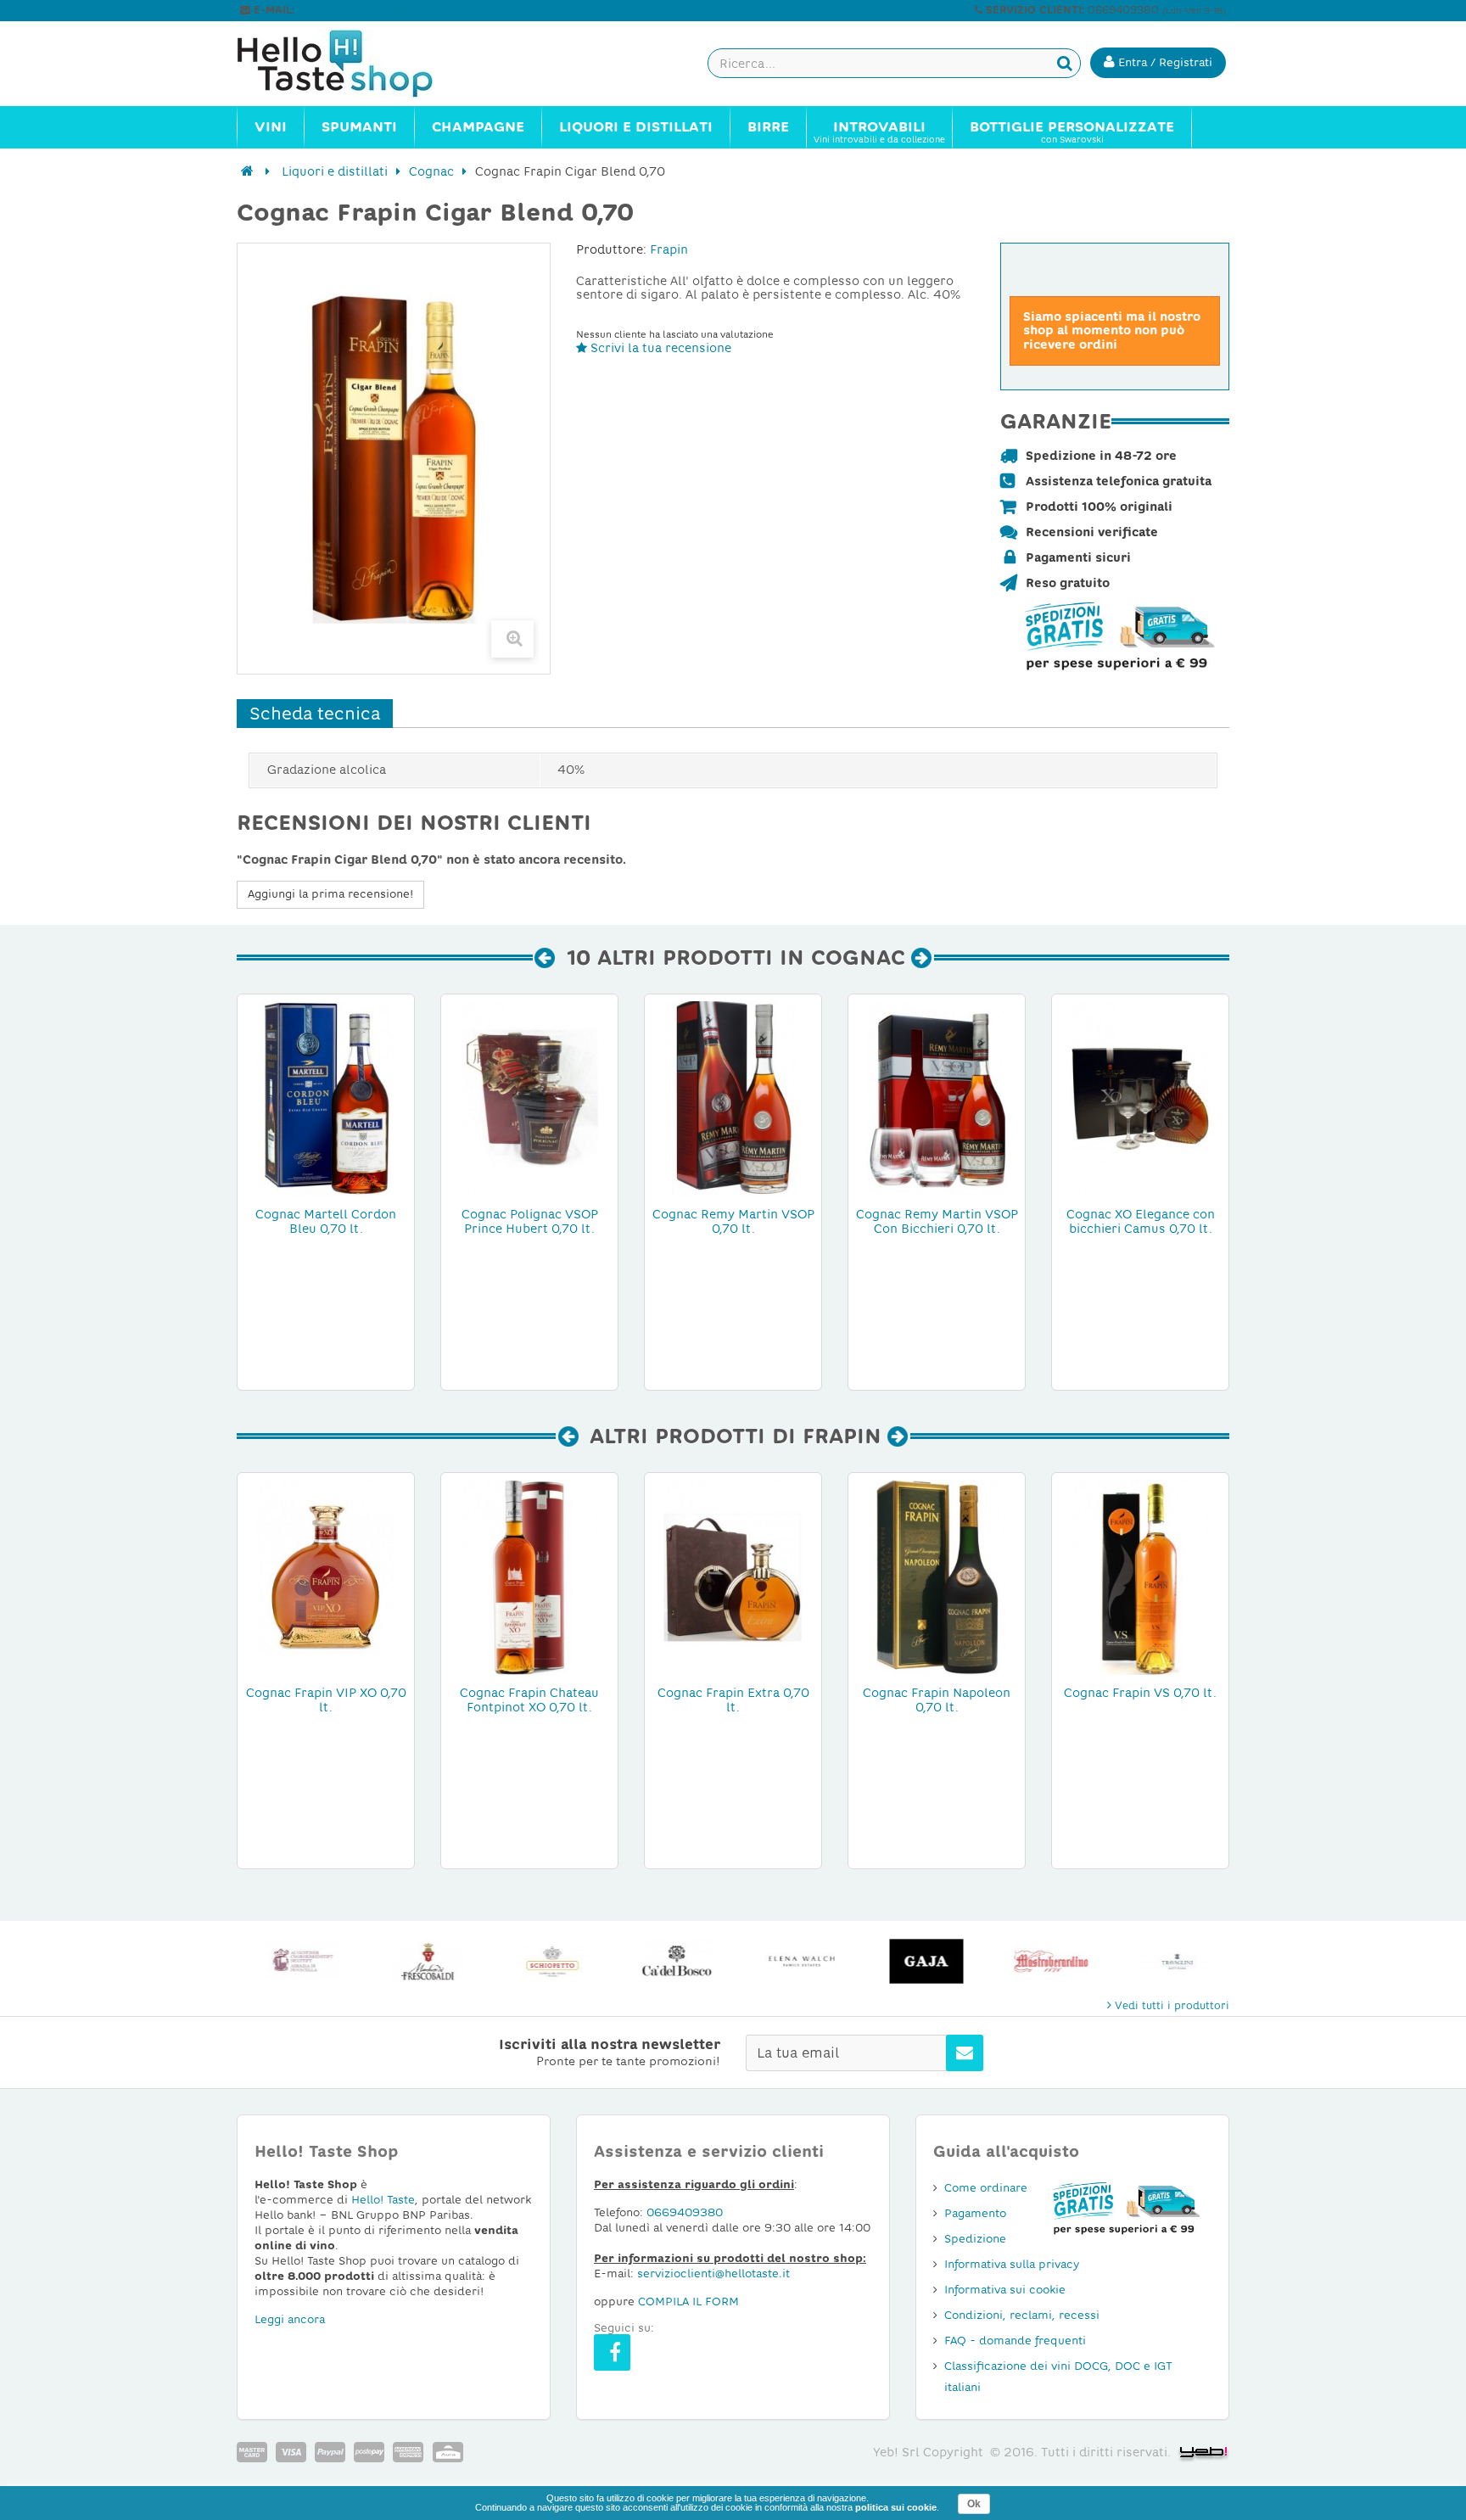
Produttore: (611, 249)
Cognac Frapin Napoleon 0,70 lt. (937, 1700)
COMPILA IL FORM (688, 2302)
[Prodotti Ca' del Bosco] (673, 1961)
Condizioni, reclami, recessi (1022, 2315)
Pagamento (975, 2213)
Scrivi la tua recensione (659, 348)
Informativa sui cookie (1005, 2290)
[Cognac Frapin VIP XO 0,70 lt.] (326, 1576)
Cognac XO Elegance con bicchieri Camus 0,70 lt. (1141, 1221)
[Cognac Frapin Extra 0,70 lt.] (733, 1576)
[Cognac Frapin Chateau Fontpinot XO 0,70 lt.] (529, 1576)
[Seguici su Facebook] (612, 2352)
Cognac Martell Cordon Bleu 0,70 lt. (326, 1221)
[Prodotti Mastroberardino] (1047, 1961)
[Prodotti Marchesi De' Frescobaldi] (424, 1961)
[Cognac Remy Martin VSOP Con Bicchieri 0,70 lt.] (937, 1098)
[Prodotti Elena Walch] (798, 1961)
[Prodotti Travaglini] (1172, 1961)
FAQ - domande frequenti (1015, 2341)
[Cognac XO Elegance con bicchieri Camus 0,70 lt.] (1140, 1098)
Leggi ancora (290, 2319)
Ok (974, 2504)
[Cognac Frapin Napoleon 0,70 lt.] (937, 1576)
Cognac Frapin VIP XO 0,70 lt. (326, 1700)
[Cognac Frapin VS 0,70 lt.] (1140, 1576)
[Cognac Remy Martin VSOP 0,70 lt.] (733, 1098)
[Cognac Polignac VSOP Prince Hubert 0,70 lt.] (529, 1098)
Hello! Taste (383, 2200)
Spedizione (975, 2239)
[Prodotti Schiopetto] (548, 1961)
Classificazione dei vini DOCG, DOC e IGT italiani (1058, 2377)
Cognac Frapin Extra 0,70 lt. (733, 1700)
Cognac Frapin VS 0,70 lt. (1140, 1693)
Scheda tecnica (315, 714)
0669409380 (685, 2212)
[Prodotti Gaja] (923, 1961)
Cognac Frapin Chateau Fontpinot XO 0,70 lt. (529, 1700)
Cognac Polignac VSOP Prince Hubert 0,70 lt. (530, 1221)
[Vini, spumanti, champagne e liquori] (247, 171)
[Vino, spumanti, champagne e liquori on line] (351, 64)
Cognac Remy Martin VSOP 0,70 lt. (733, 1221)
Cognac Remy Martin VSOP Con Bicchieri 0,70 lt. (937, 1221)
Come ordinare (986, 2188)
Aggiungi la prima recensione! (330, 894)
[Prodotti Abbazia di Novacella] (299, 1961)
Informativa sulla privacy (1012, 2264)
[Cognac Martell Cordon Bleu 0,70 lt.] (326, 1098)
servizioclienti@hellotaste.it (370, 10)
